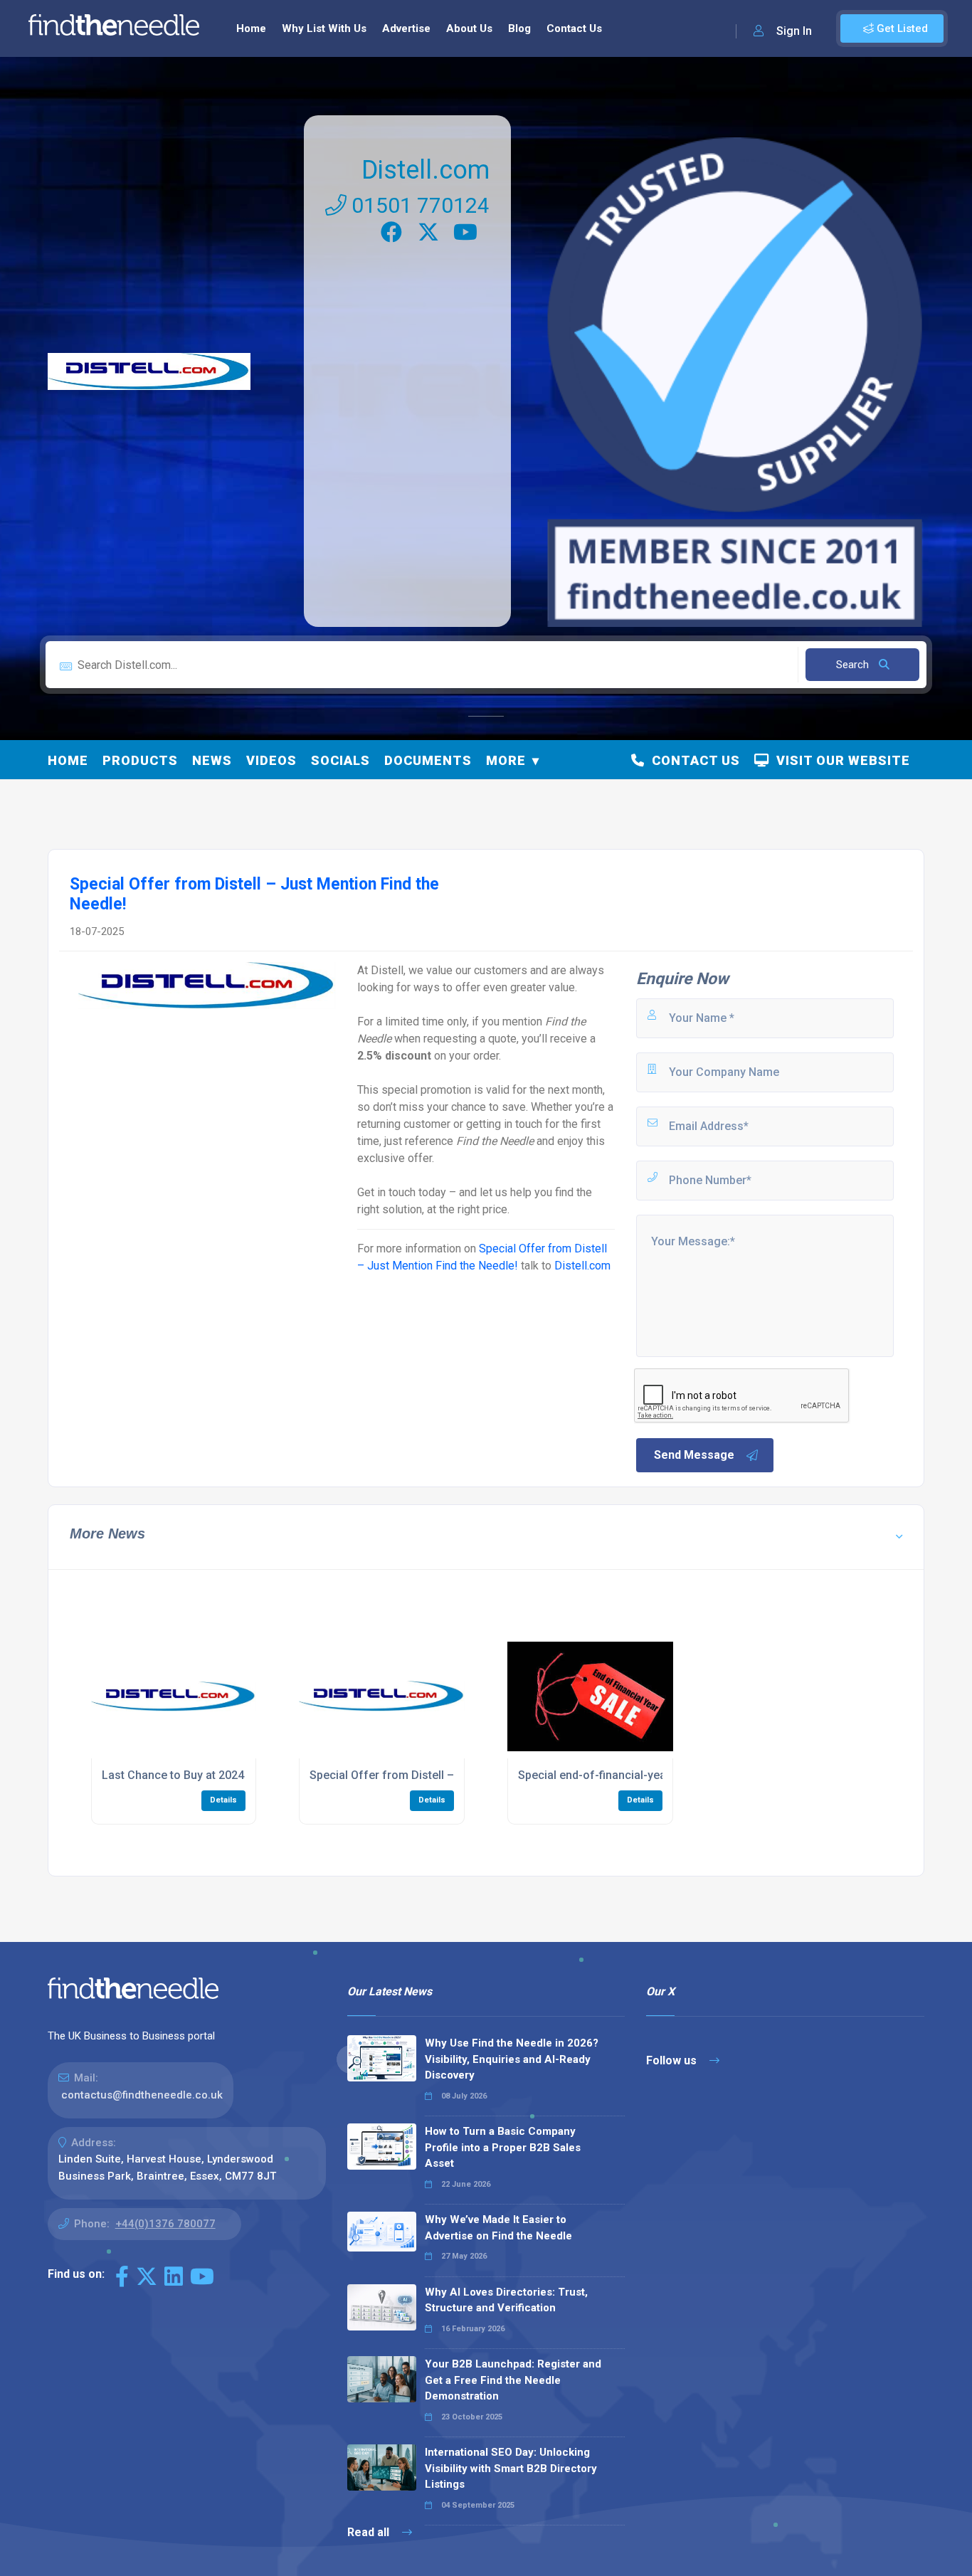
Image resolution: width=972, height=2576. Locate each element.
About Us (469, 28)
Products (140, 760)
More (506, 760)
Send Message (694, 1455)
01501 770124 (418, 205)
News (212, 760)
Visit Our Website (840, 760)
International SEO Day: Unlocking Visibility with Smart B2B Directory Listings (511, 2468)
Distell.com (426, 170)
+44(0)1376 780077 (165, 2224)
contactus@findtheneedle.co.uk (142, 2095)
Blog (519, 28)
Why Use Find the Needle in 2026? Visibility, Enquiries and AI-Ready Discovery (512, 2059)
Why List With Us (324, 28)
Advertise (406, 28)
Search (854, 665)
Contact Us (574, 28)
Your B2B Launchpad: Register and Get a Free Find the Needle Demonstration (513, 2380)
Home (251, 28)
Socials (340, 760)
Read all (370, 2532)
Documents (428, 760)
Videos (271, 760)
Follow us (673, 2060)
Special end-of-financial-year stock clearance (638, 1775)
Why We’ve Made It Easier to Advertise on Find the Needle (498, 2228)
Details (223, 1800)
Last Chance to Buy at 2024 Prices (191, 1775)
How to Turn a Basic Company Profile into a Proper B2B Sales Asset (503, 2147)
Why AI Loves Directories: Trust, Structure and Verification (506, 2300)
